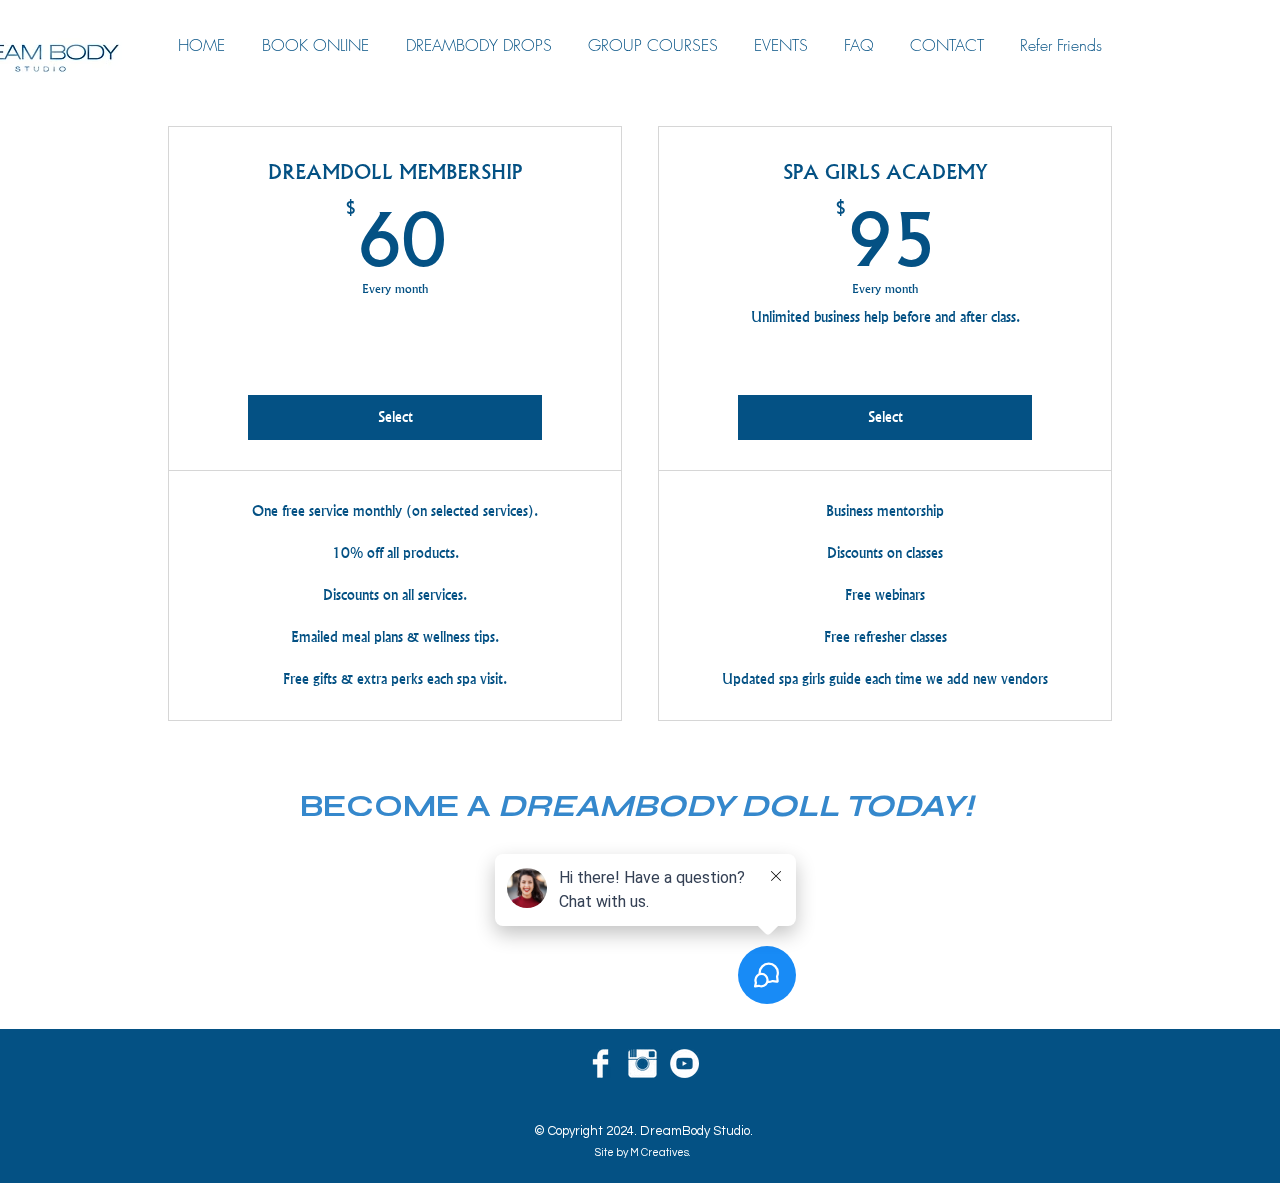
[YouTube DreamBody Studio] (684, 1063)
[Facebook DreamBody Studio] (600, 1063)
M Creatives (659, 1152)
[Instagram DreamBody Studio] (642, 1063)
